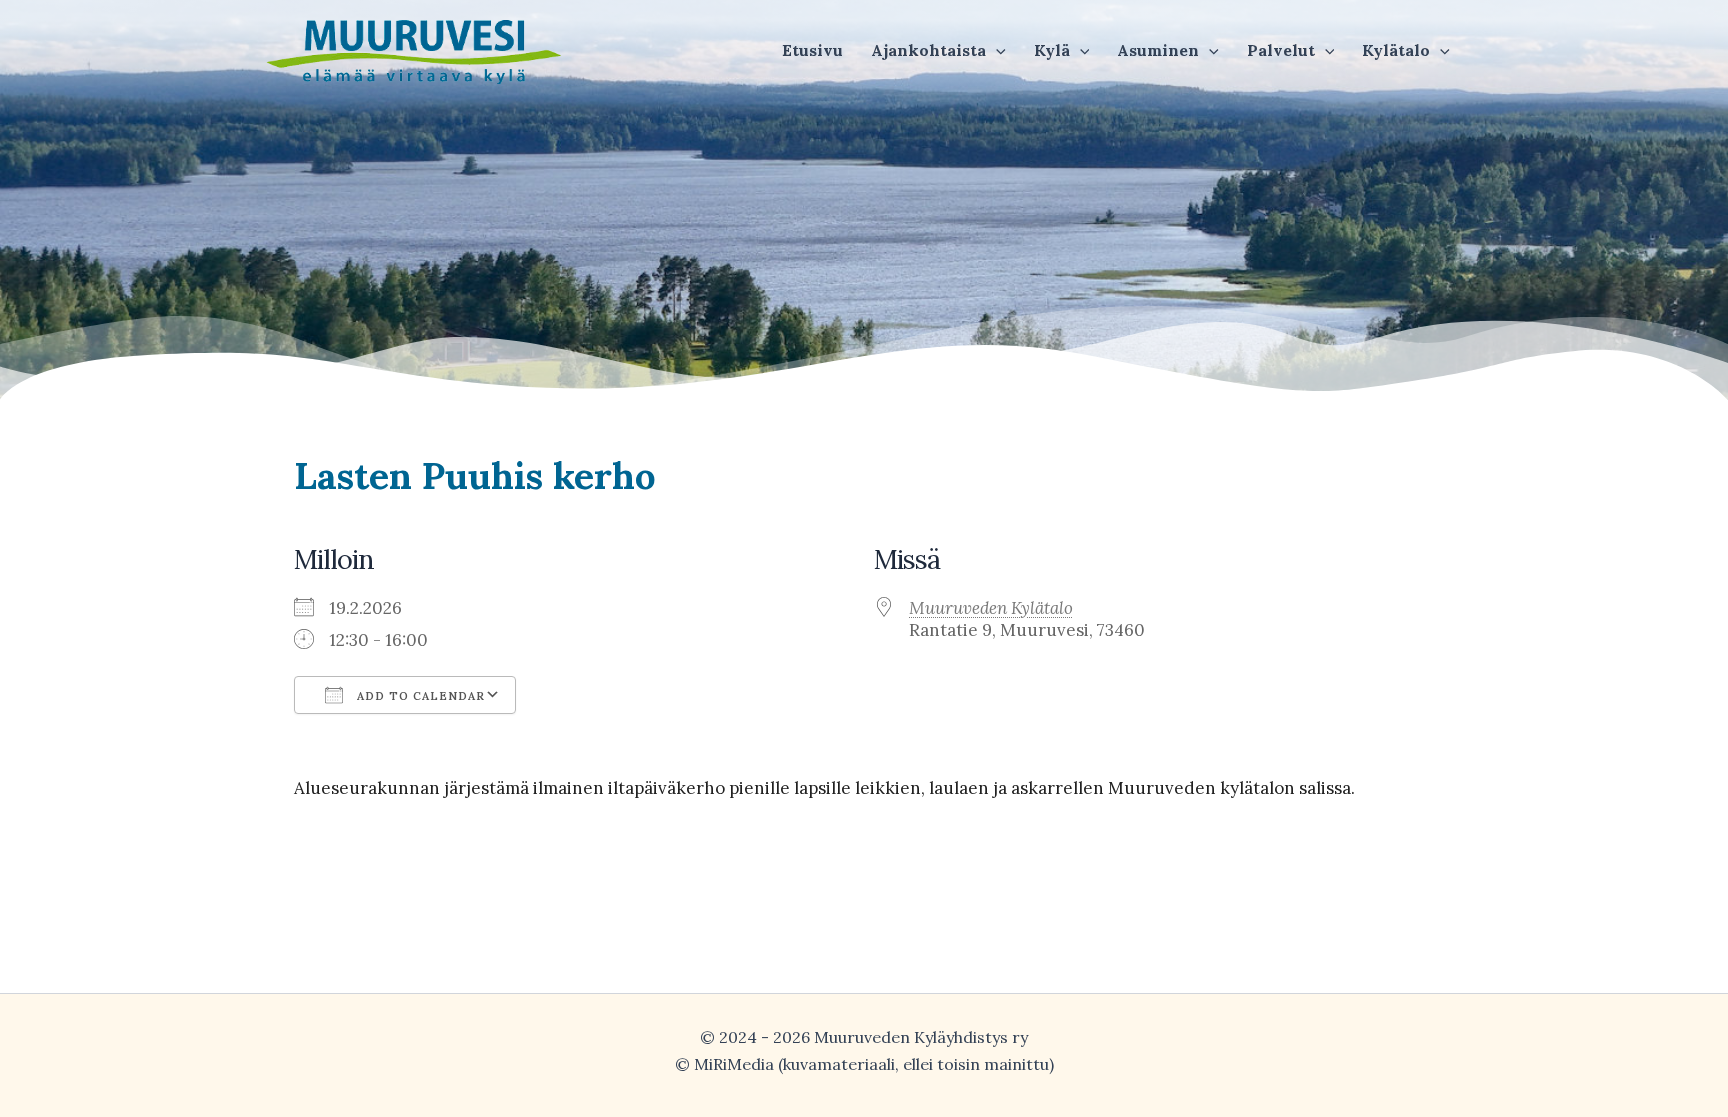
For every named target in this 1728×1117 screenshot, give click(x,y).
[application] (996, 50)
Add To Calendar (419, 696)
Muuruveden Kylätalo (991, 608)
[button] (938, 50)
